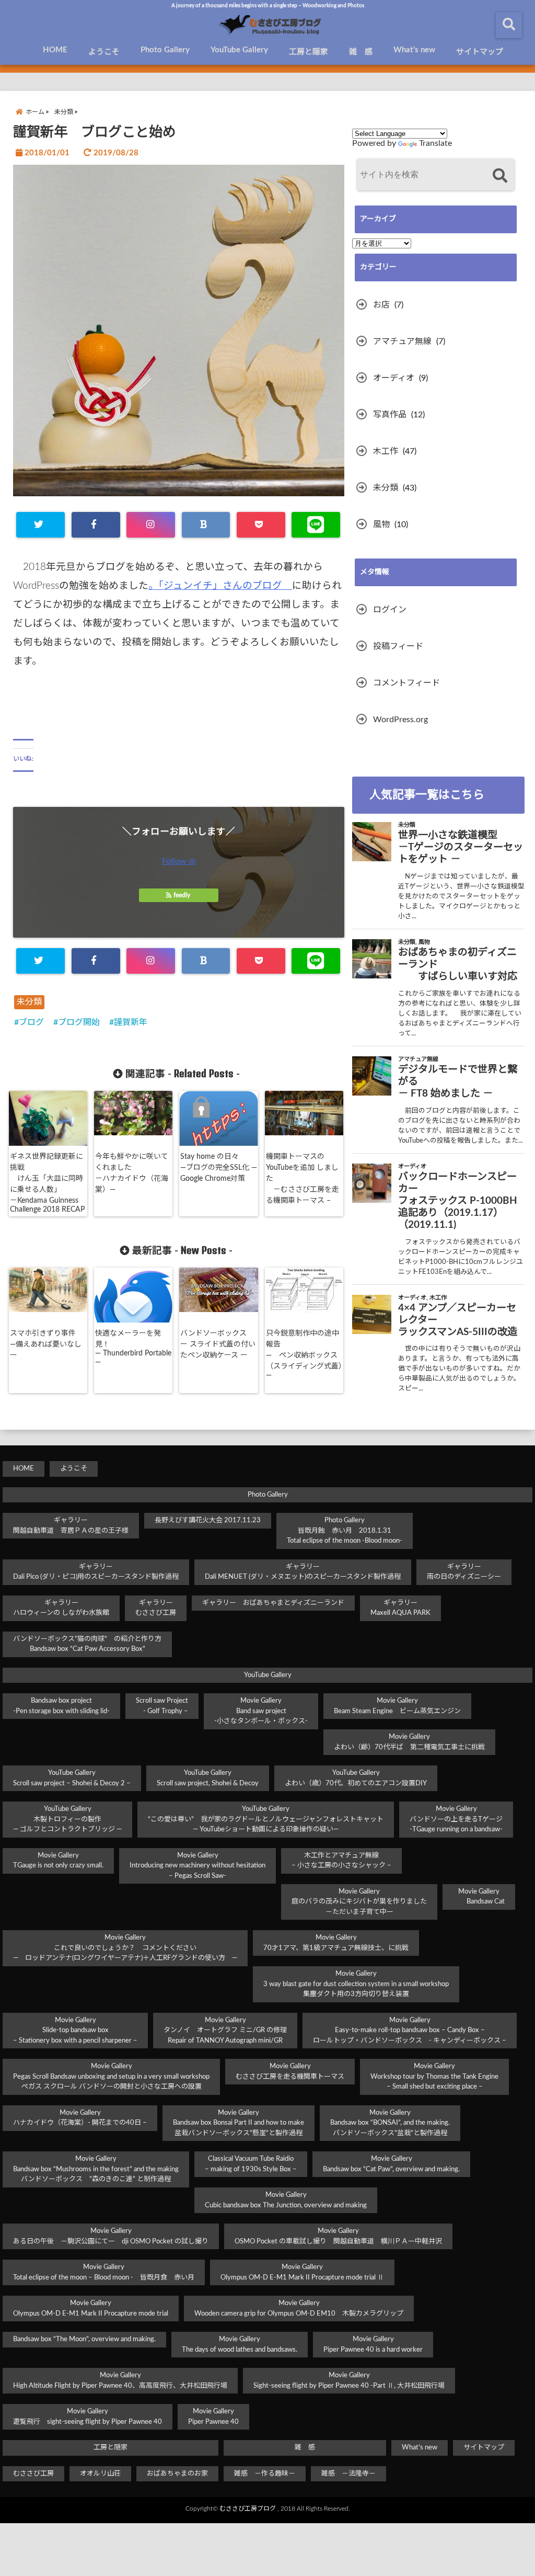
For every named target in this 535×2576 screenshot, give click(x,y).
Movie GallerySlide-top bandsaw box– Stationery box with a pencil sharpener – (75, 2031)
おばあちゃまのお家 (177, 2474)
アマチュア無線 (402, 341)
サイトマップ (480, 52)
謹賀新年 (131, 1022)
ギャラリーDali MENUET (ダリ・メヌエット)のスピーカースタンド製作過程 (303, 1572)
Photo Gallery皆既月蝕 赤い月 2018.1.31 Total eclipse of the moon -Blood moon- (345, 1531)
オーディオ (394, 378)
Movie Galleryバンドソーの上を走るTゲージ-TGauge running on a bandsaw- (456, 1819)
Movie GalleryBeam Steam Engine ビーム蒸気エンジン (397, 1706)
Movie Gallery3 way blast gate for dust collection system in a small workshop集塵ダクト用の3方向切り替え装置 (356, 1984)
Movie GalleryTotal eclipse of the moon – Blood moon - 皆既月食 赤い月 (104, 2272)
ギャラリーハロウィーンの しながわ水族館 (61, 1608)
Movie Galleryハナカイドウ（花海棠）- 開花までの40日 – (80, 2118)
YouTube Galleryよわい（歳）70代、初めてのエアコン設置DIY (356, 1778)
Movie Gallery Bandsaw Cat (479, 1897)
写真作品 (390, 415)
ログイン (390, 610)
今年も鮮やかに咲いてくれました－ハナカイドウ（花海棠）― (132, 1173)
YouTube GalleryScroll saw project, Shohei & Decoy (208, 1778)
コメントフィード (406, 683)
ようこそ (104, 52)
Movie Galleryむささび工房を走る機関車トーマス (290, 2072)
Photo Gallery (165, 50)
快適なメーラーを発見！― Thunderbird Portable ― (133, 1348)
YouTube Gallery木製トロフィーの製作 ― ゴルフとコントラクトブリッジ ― (67, 1819)
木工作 (386, 451)
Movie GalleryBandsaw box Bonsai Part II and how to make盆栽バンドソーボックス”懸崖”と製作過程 (239, 2123)
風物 (381, 525)
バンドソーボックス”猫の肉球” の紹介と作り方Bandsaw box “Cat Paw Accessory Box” (87, 1644)
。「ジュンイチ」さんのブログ (220, 586)
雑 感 (361, 52)
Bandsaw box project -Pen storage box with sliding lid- (61, 1706)
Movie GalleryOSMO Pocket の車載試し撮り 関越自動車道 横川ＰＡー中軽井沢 (338, 2236)
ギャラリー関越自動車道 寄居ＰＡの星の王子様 (71, 1526)
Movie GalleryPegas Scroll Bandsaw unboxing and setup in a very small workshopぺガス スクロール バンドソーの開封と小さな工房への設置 (111, 2077)
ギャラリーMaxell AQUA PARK (400, 1608)
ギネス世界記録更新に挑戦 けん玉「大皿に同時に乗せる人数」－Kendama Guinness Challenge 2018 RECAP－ (47, 1189)
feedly (182, 895)
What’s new (414, 50)
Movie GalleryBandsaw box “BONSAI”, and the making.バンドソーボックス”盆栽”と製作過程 (390, 2123)
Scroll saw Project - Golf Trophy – (162, 1706)
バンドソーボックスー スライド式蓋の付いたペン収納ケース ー (218, 1344)
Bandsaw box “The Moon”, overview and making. (84, 2339)
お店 (381, 305)
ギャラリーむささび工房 (156, 1608)
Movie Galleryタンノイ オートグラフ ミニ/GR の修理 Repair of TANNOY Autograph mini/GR (225, 2031)
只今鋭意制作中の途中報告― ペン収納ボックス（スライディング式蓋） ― (306, 1354)
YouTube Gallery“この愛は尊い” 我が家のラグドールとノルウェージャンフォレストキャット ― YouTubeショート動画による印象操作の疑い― (266, 1819)
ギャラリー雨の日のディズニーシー (464, 1572)
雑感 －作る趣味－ (265, 2474)
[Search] (500, 176)
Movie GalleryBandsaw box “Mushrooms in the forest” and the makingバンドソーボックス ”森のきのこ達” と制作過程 (96, 2169)
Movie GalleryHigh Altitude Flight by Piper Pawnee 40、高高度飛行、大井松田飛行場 (120, 2381)
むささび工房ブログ (248, 2509)
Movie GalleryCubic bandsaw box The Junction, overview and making (286, 2200)
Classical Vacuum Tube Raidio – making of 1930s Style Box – (251, 2164)
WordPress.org (400, 720)
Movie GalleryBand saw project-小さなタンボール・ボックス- (261, 1711)
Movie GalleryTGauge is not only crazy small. (58, 1861)
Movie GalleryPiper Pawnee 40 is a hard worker (373, 2345)
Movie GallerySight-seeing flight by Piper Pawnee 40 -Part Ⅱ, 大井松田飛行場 (349, 2381)
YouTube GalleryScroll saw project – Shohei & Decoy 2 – (72, 1778)
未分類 (29, 1002)
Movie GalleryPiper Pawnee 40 (213, 2417)
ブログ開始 (79, 1022)
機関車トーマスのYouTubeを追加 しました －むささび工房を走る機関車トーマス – (303, 1179)
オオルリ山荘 (100, 2474)
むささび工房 (33, 2474)
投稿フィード (398, 646)
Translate (435, 143)
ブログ (31, 1022)
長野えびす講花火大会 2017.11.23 (208, 1520)
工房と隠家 (309, 52)
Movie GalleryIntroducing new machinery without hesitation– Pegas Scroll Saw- (197, 1866)
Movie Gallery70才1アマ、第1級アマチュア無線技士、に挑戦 (336, 1943)
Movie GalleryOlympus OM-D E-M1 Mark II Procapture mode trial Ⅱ (302, 2272)
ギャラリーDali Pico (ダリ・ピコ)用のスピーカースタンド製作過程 (96, 1572)
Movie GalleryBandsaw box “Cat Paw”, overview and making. (391, 2164)
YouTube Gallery (239, 50)
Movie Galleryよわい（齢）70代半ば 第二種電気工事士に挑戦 (409, 1742)
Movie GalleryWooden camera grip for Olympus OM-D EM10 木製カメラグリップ (299, 2309)
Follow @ (179, 861)
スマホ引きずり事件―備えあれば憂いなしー (46, 1344)
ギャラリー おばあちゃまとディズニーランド (273, 1603)
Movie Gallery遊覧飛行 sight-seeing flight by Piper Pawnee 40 (88, 2417)
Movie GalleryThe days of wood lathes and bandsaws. (240, 2345)
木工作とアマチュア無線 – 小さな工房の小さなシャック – (341, 1861)
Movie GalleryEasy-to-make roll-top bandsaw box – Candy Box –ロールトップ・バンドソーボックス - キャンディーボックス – (410, 2031)
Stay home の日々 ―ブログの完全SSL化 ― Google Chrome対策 (219, 1168)
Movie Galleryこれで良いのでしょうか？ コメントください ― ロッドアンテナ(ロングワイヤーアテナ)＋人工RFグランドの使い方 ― (125, 1948)
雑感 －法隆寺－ (348, 2474)
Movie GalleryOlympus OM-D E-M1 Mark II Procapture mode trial (91, 2309)
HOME (55, 50)
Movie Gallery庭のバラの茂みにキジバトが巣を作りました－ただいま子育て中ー (359, 1902)
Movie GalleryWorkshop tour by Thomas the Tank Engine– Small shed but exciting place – (434, 2077)
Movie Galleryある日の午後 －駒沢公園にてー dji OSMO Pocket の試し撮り (111, 2236)
